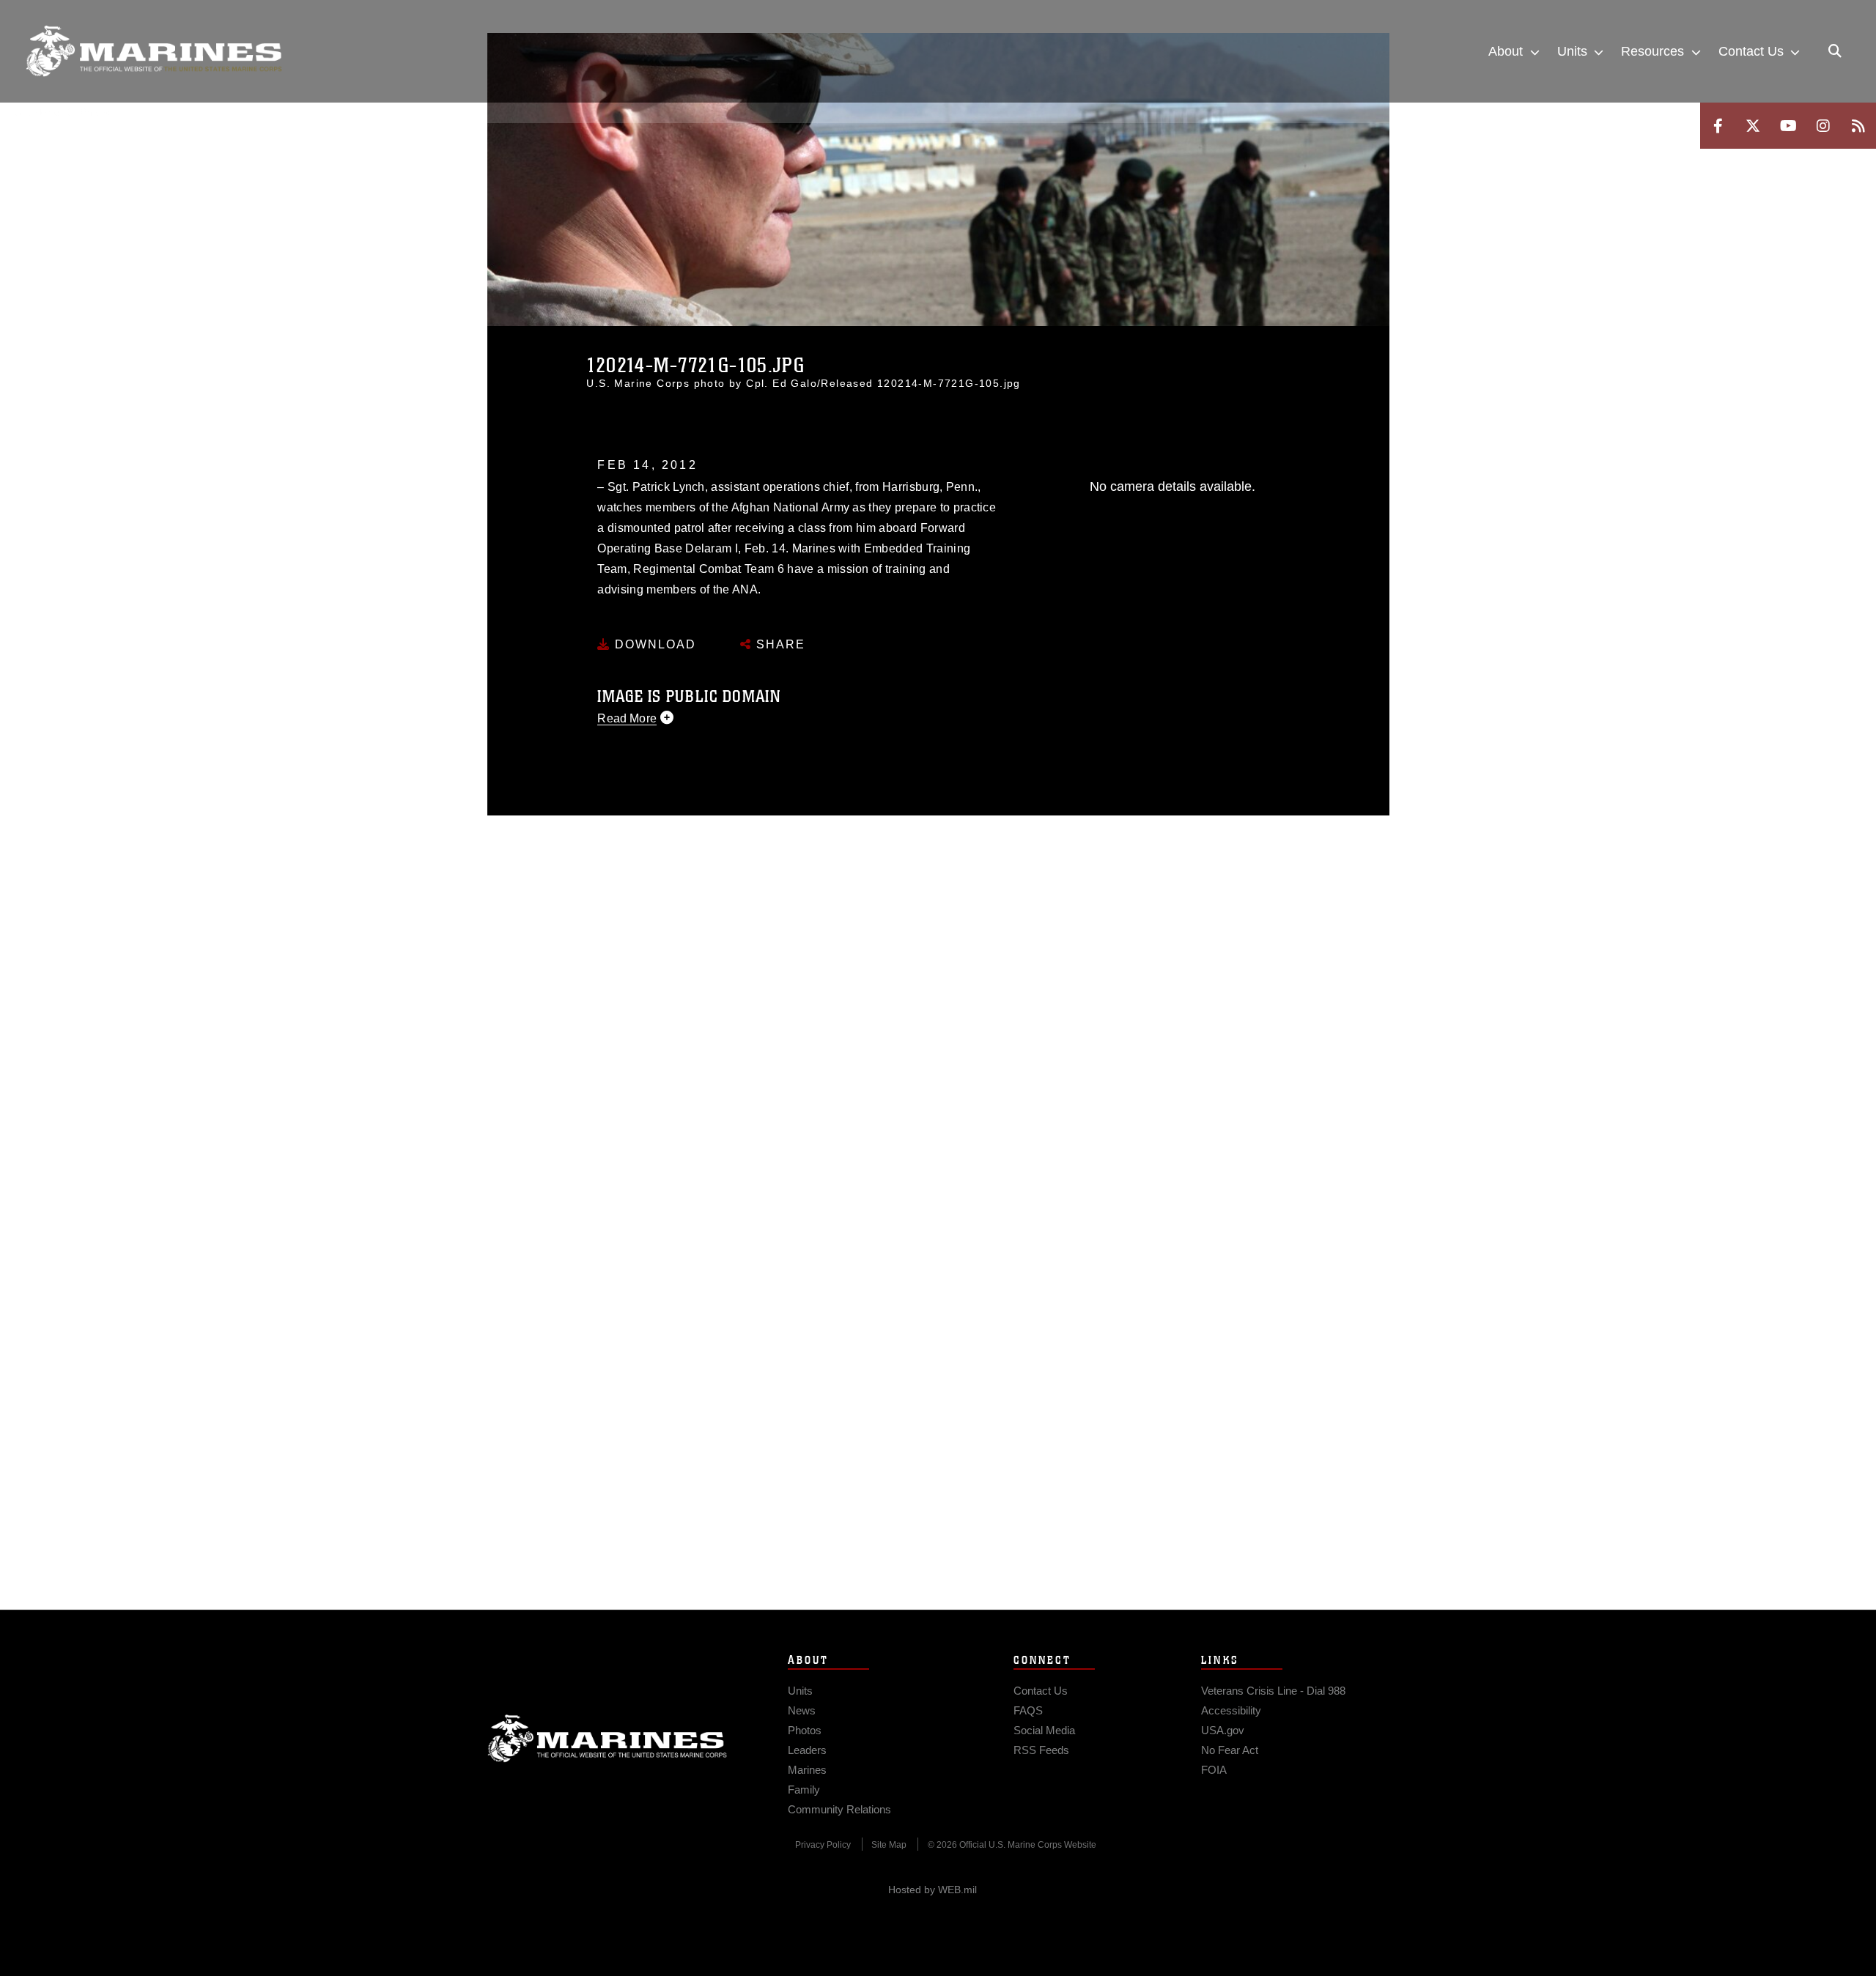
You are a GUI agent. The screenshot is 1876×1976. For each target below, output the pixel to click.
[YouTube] (1788, 126)
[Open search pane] (1835, 51)
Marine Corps (608, 1739)
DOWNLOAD (653, 644)
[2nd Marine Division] (154, 51)
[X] (1753, 126)
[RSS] (1858, 126)
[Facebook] (1718, 126)
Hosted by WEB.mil (933, 1890)
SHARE (779, 644)
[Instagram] (1823, 126)
